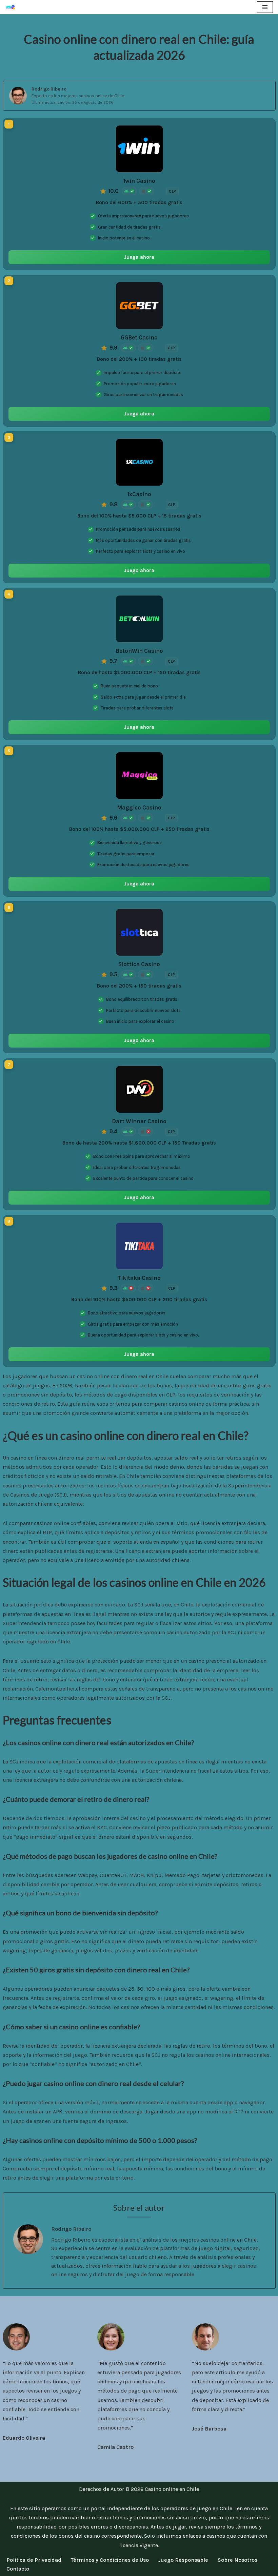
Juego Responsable (183, 2560)
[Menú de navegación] (265, 7)
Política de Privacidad (34, 2560)
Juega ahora (139, 257)
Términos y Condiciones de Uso (110, 2560)
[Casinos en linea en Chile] (12, 7)
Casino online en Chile (172, 2489)
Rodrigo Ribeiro (49, 89)
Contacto (18, 2569)
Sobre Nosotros (237, 2560)
